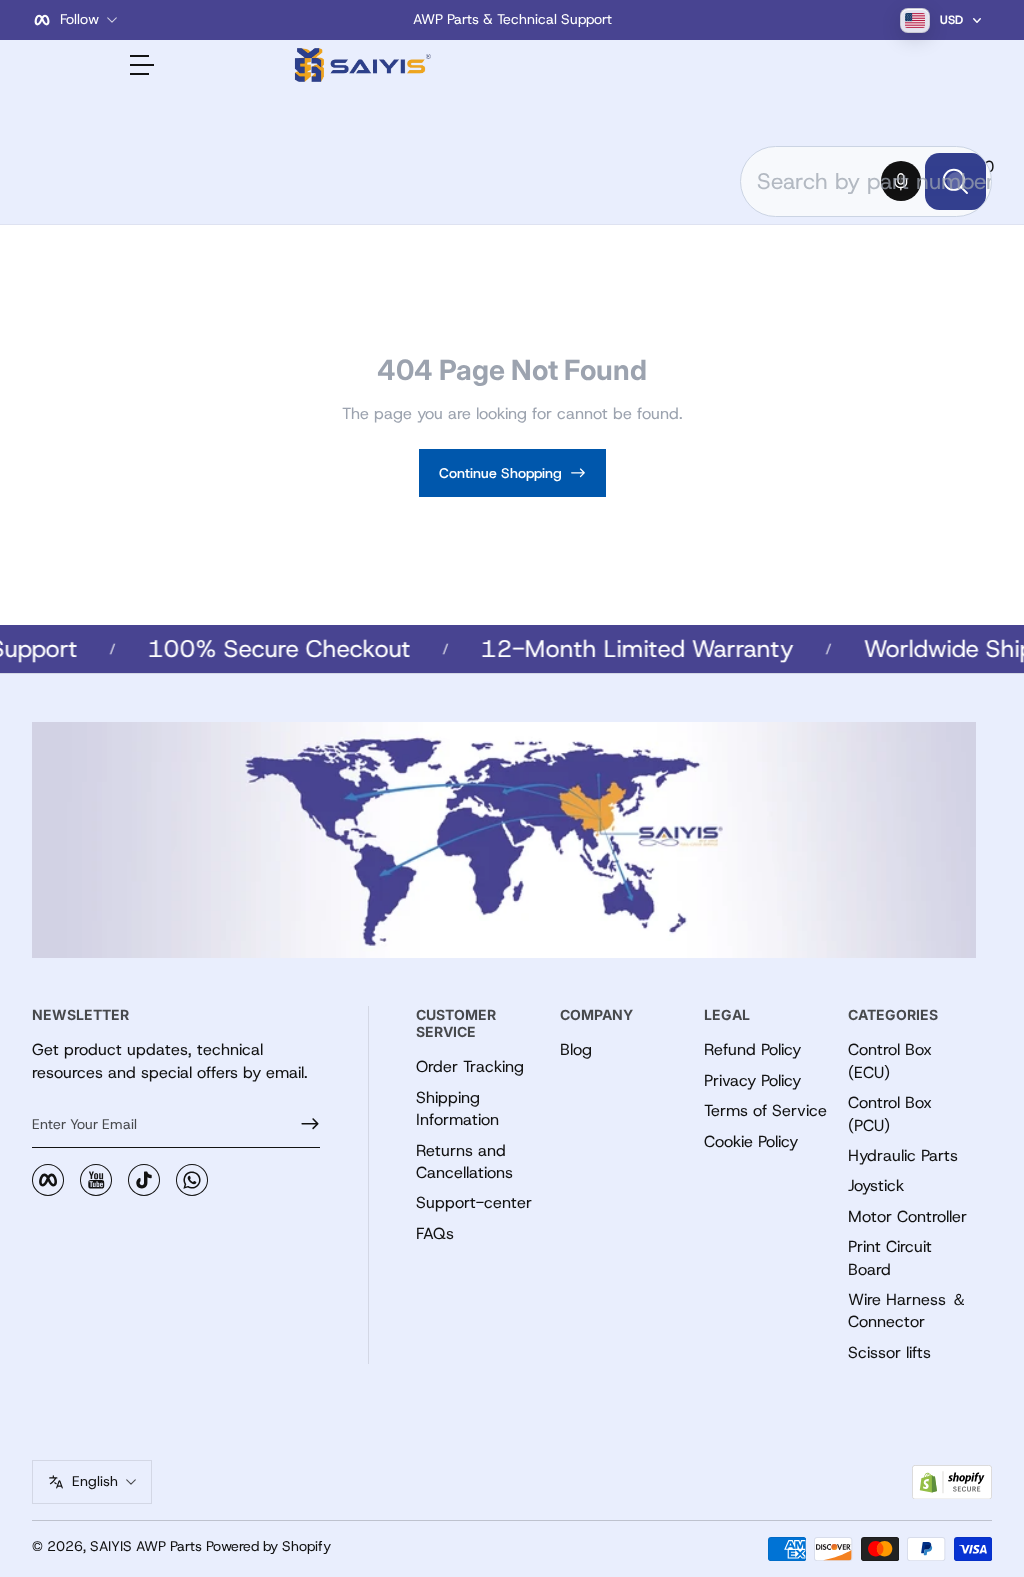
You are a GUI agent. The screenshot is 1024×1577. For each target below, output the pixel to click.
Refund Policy (752, 1049)
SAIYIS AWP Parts (146, 1546)
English (95, 1481)
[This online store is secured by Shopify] (952, 1482)
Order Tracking (470, 1066)
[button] (901, 181)
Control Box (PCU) (890, 1113)
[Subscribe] (302, 1124)
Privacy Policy (752, 1080)
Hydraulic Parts (903, 1155)
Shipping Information (457, 1108)
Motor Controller (907, 1216)
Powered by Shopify (268, 1546)
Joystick (876, 1185)
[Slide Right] (816, 20)
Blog (576, 1049)
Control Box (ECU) (890, 1060)
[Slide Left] (208, 20)
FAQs (435, 1233)
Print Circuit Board (890, 1257)
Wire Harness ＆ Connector (907, 1310)
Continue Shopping (500, 473)
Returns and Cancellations (464, 1161)
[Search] (955, 182)
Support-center (474, 1202)
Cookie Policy (751, 1141)
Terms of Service (765, 1110)
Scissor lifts (889, 1352)
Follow (79, 19)
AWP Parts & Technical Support (512, 19)
